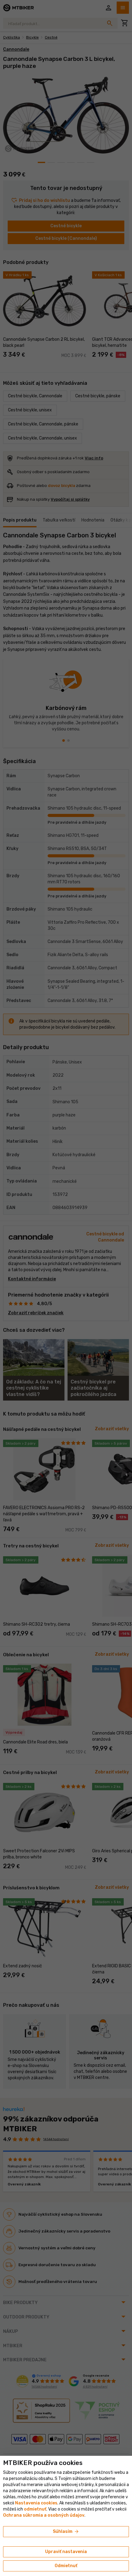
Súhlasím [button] (66, 2532)
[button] (35, 2509)
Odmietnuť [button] (66, 2566)
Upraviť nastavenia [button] (66, 2552)
